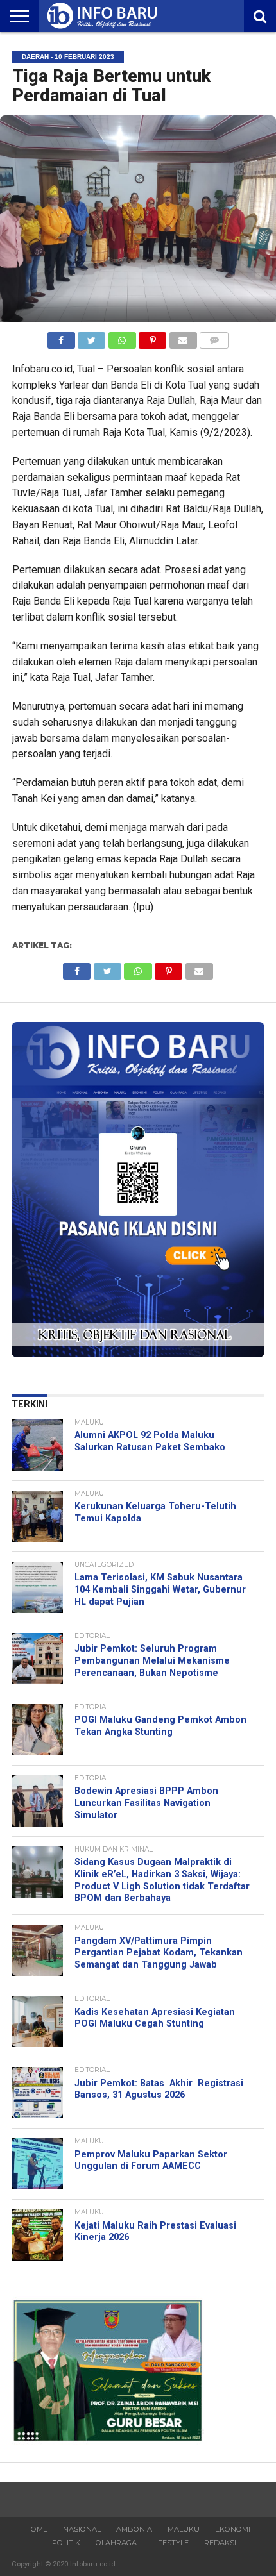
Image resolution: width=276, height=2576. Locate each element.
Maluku (184, 2529)
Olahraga (116, 2543)
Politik (66, 2543)
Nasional (82, 2529)
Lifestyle (170, 2543)
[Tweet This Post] (92, 337)
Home (36, 2529)
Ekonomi (233, 2529)
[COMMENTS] (214, 337)
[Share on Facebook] (61, 337)
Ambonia (134, 2529)
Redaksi (220, 2543)
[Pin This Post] (153, 337)
